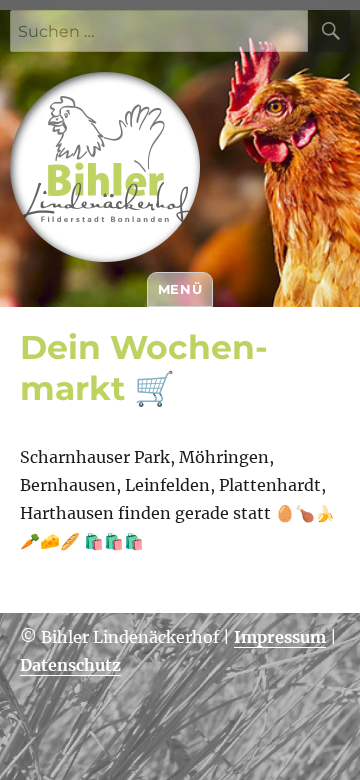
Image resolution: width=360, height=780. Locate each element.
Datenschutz (70, 665)
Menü (180, 289)
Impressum (280, 637)
